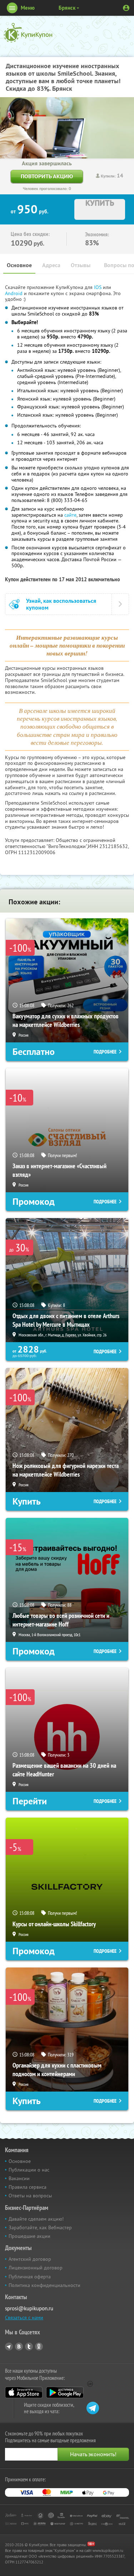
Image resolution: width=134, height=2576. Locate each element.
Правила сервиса (28, 2187)
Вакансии (19, 2178)
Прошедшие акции (29, 2236)
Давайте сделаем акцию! (36, 2219)
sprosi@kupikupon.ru (29, 2308)
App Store (24, 2392)
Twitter (29, 2347)
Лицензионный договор (36, 2268)
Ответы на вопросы (30, 2196)
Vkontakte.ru (19, 2347)
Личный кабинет (126, 8)
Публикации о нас (29, 2170)
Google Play (65, 2392)
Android (14, 293)
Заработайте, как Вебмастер (40, 2227)
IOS (98, 287)
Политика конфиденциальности (44, 2285)
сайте (70, 515)
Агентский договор (30, 2259)
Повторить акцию (47, 176)
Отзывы (81, 265)
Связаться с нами (24, 2317)
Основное (19, 265)
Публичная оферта (30, 2277)
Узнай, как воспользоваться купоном (61, 604)
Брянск (67, 8)
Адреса (51, 265)
